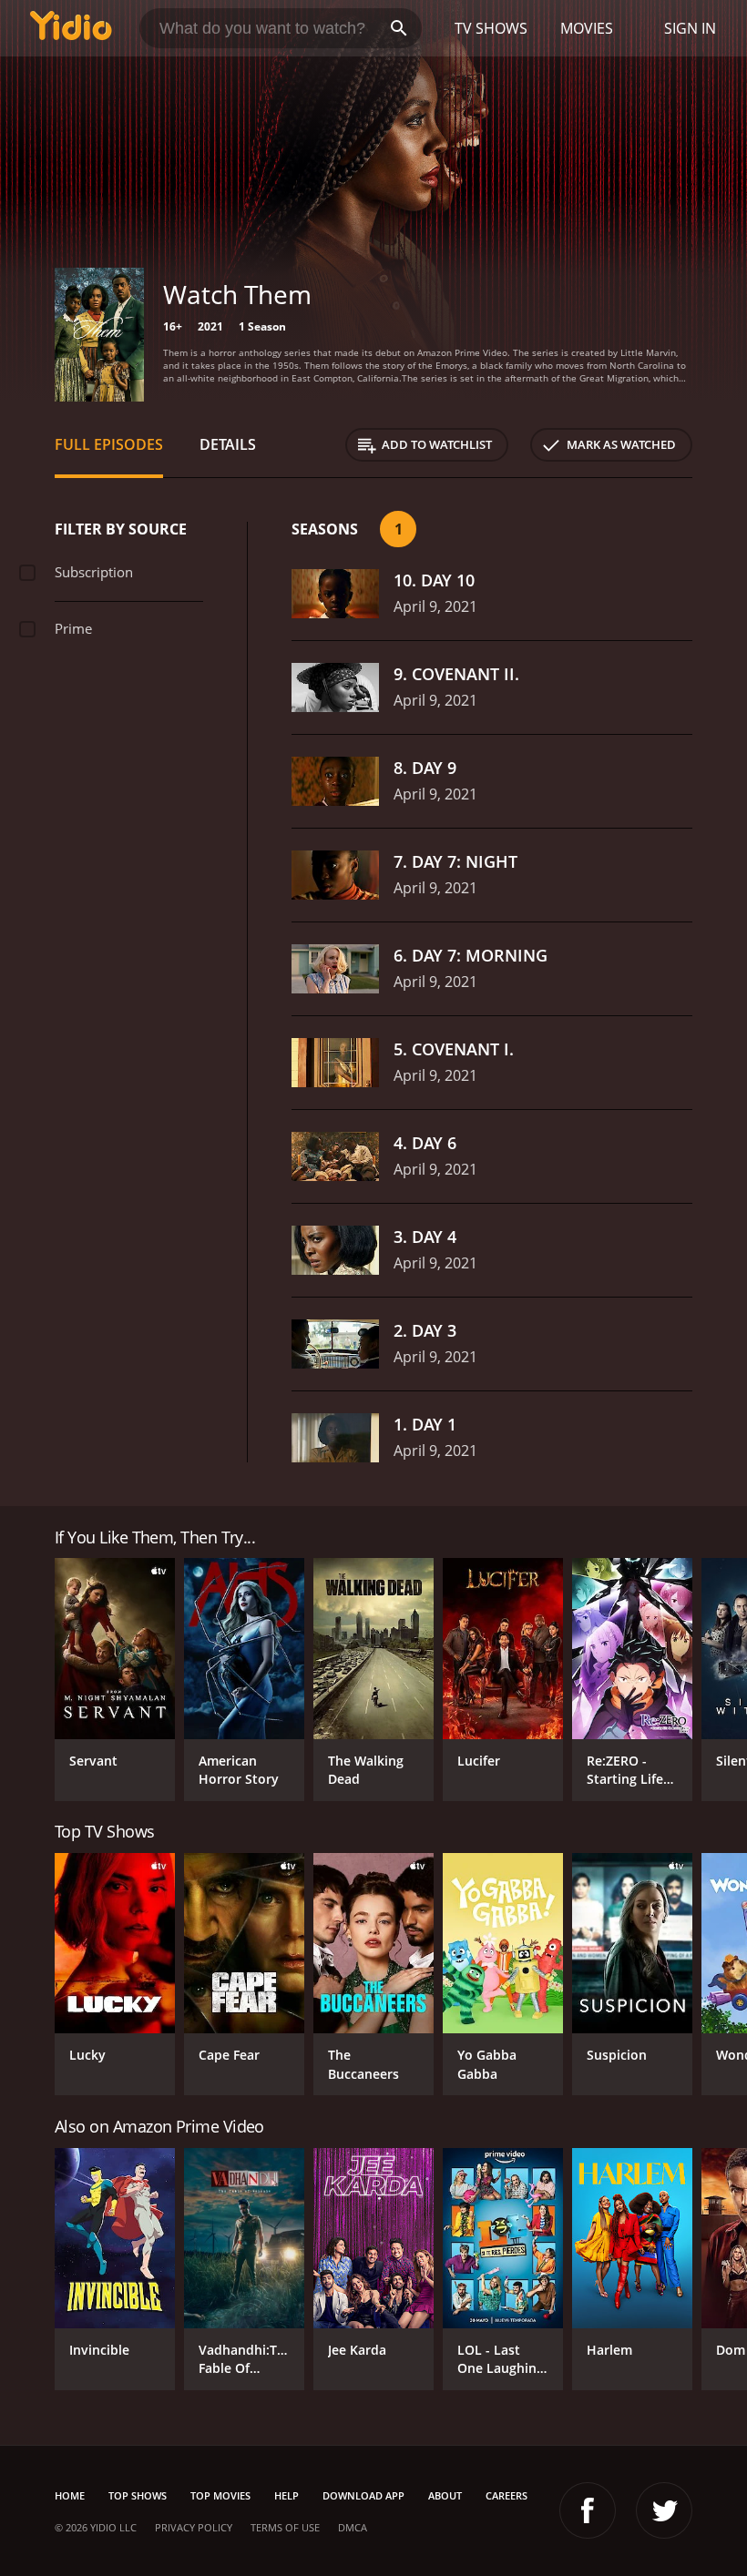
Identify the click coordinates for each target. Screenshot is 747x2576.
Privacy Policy (194, 2527)
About (445, 2495)
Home (70, 2495)
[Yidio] (71, 28)
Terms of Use (285, 2527)
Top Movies (220, 2495)
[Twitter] (664, 2510)
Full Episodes (109, 444)
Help (287, 2495)
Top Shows (138, 2495)
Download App (363, 2495)
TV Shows (491, 28)
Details (228, 444)
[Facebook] (588, 2510)
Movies (587, 28)
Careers (507, 2495)
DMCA (353, 2527)
